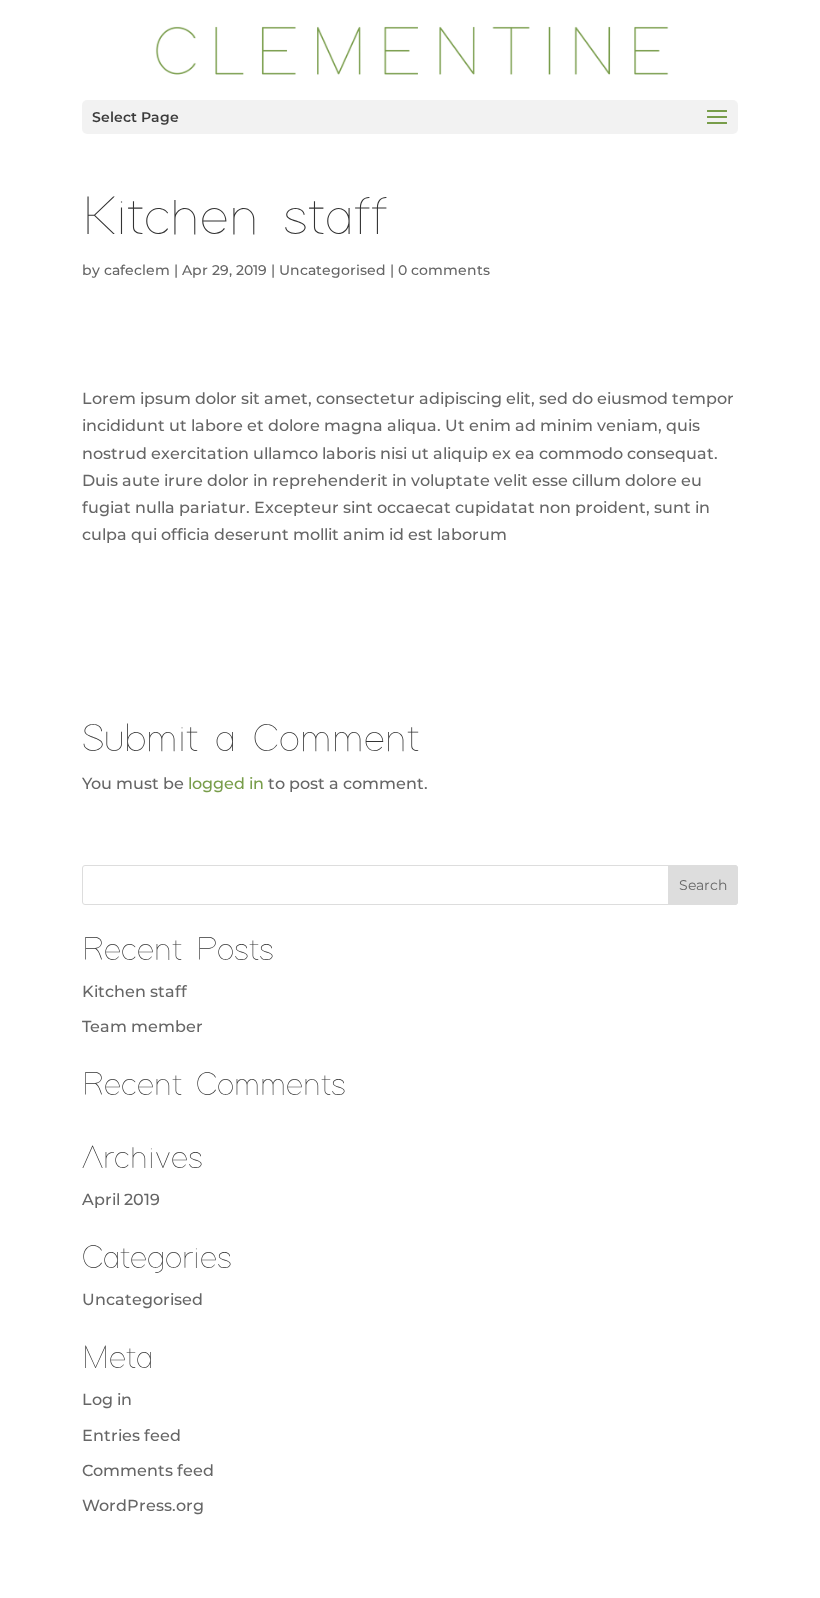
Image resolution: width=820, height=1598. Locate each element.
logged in (226, 783)
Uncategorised (332, 270)
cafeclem (137, 270)
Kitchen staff (134, 991)
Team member (142, 1026)
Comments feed (148, 1470)
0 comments (444, 270)
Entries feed (131, 1435)
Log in (107, 1399)
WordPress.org (143, 1505)
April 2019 (121, 1199)
